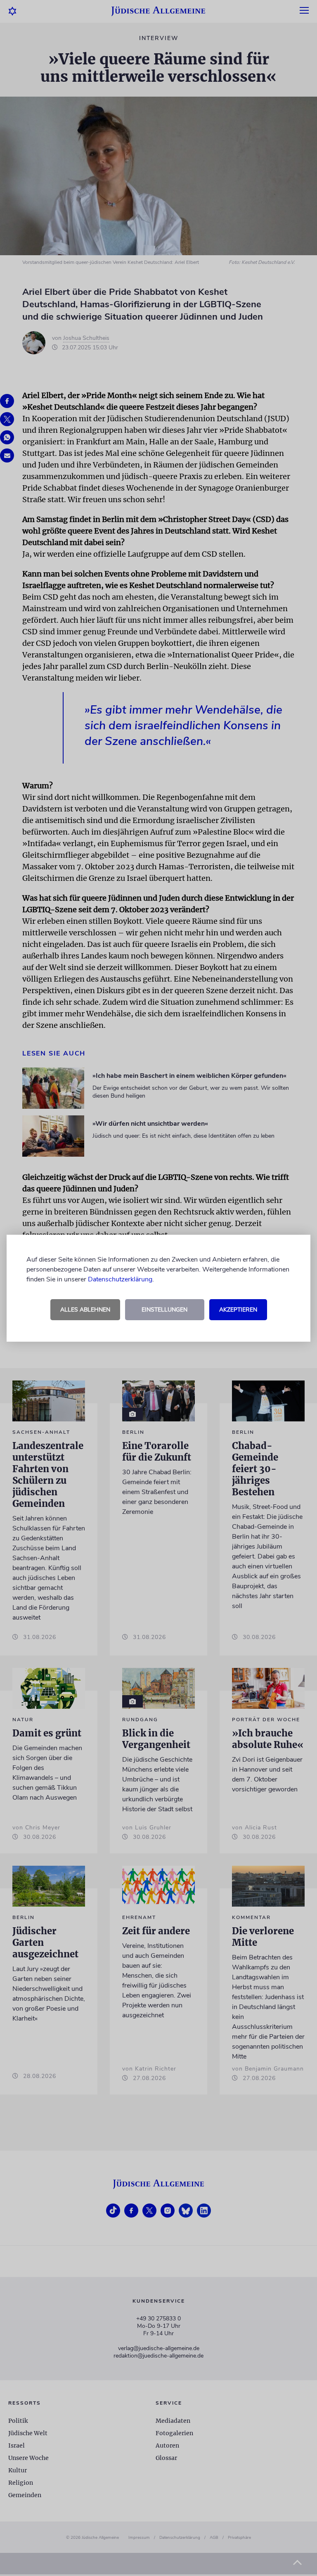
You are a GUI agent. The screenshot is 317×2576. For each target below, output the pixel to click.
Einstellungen (164, 1310)
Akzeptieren (238, 1310)
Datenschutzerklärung (120, 1279)
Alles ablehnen (85, 1310)
